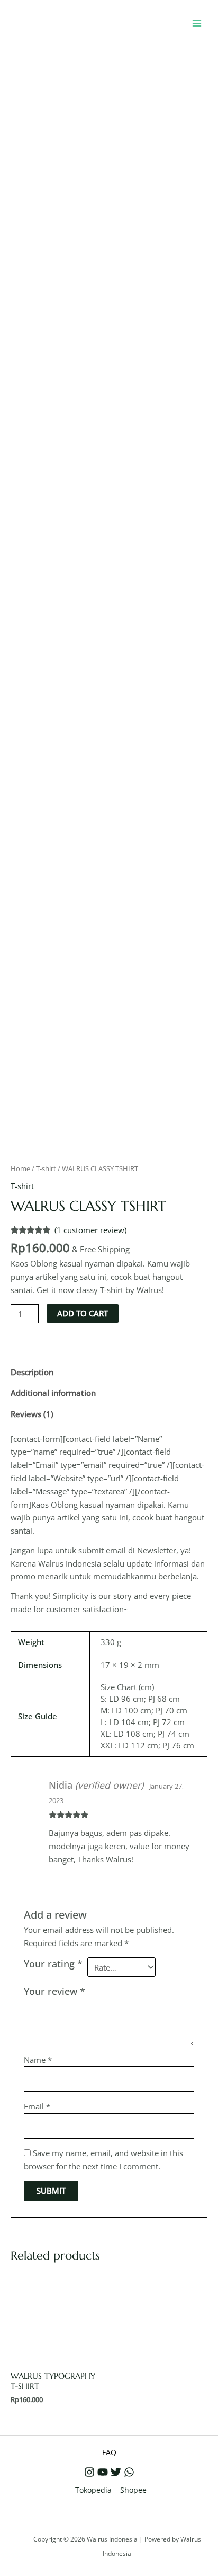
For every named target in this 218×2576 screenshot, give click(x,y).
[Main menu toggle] (197, 23)
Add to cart (83, 1313)
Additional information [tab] (53, 1393)
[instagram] (89, 2472)
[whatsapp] (129, 2472)
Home (20, 1168)
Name (38, 2060)
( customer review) (90, 1230)
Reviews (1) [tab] (32, 1414)
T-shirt (46, 1168)
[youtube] (103, 2472)
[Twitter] (116, 2472)
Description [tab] (32, 1372)
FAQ (109, 2452)
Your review (54, 1991)
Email (37, 2106)
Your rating (53, 1964)
